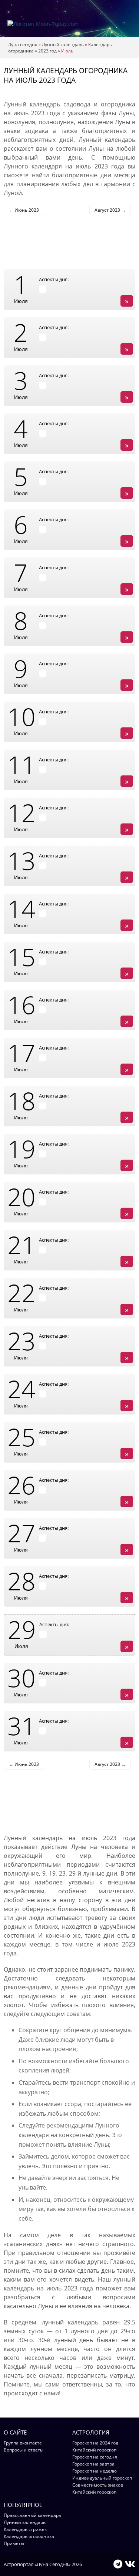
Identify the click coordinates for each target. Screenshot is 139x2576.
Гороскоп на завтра (93, 2464)
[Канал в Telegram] (118, 2564)
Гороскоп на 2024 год (95, 2443)
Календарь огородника (29, 2536)
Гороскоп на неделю (95, 2471)
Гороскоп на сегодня (95, 2457)
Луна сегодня (23, 45)
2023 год (47, 51)
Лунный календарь (63, 45)
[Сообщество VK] (130, 2564)
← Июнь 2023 (24, 210)
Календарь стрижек (25, 2529)
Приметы (14, 2543)
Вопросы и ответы (24, 2450)
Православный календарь (32, 2515)
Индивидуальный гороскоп (102, 2478)
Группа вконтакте (23, 2443)
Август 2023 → (110, 210)
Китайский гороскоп (94, 2450)
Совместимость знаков (98, 2485)
